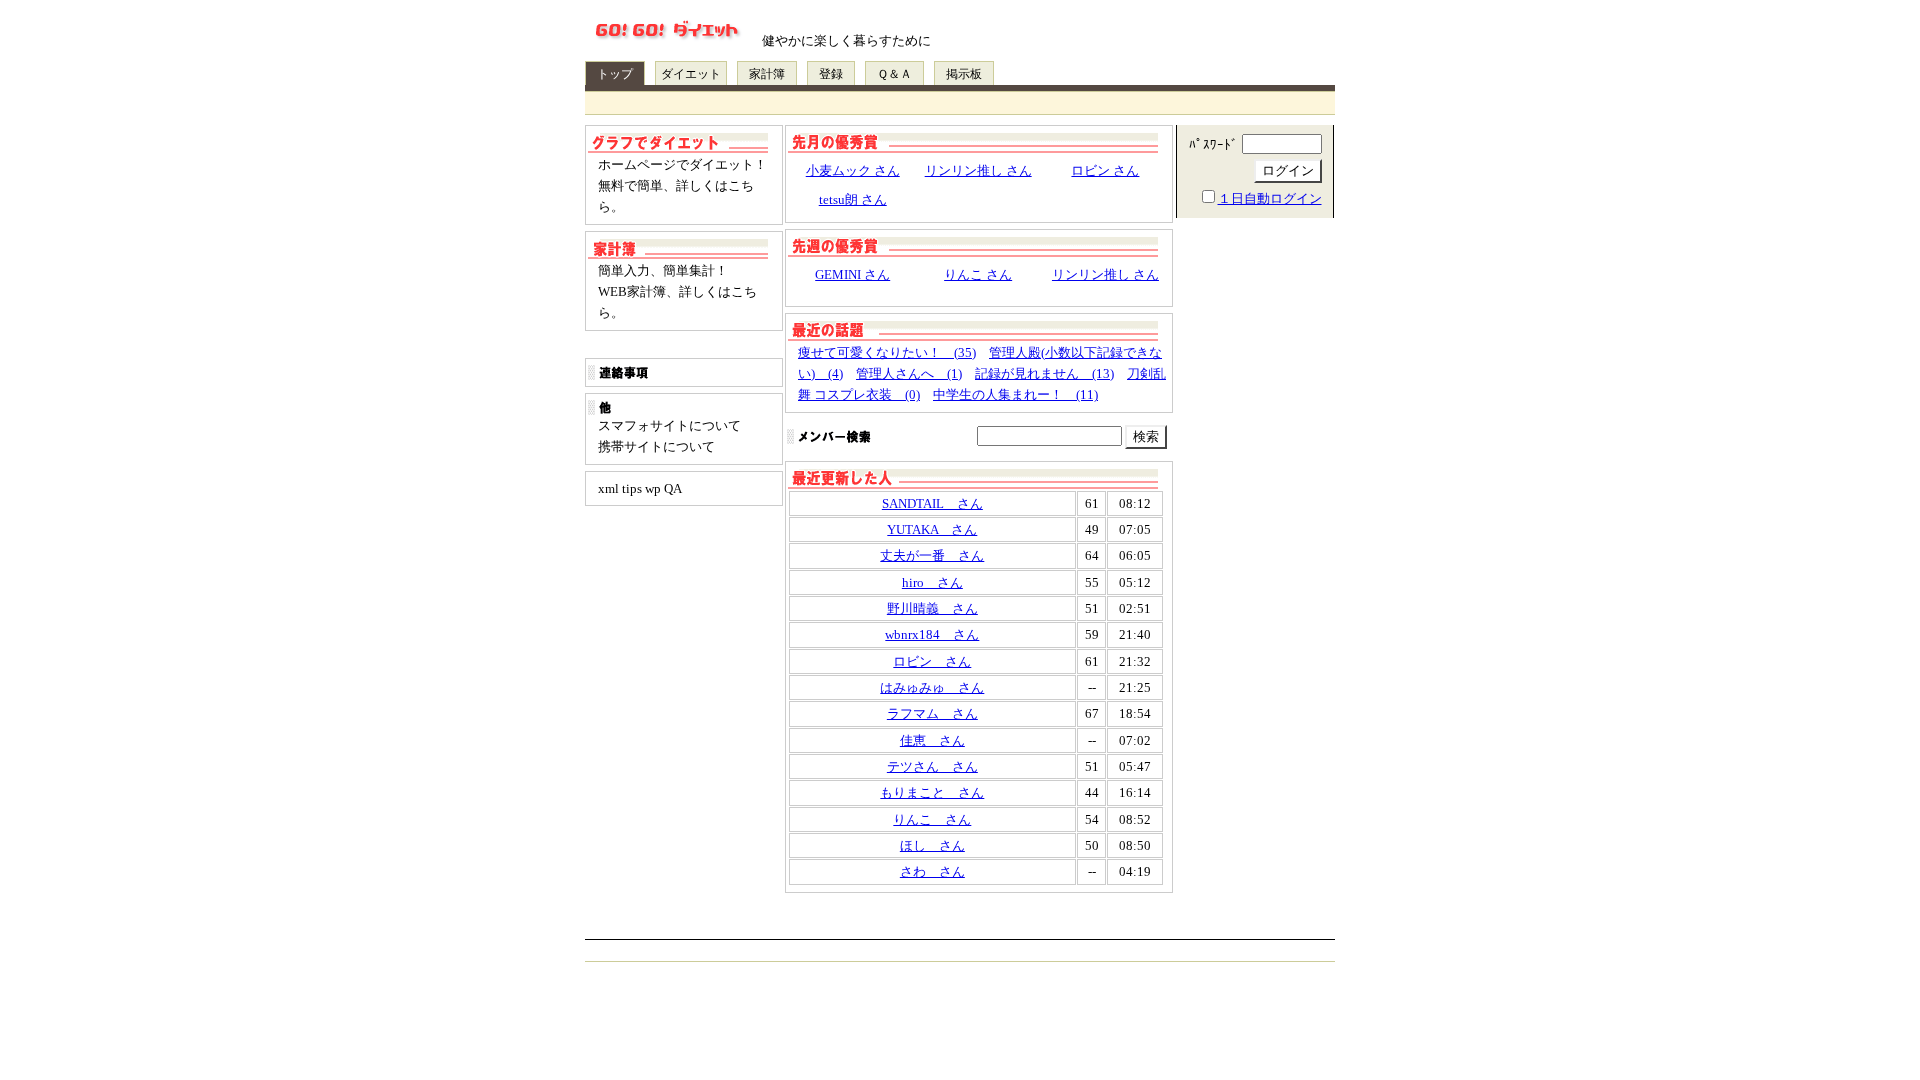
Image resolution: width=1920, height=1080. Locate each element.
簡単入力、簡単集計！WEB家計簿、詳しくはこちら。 (677, 292)
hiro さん (932, 582)
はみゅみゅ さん (932, 687)
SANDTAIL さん (932, 503)
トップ (615, 74)
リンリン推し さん (978, 170)
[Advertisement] (1255, 540)
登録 (831, 74)
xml (608, 488)
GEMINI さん (852, 274)
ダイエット (691, 74)
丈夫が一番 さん (932, 555)
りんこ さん (978, 274)
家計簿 (767, 74)
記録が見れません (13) (1044, 373)
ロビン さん (1105, 170)
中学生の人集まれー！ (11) (1015, 394)
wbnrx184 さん (932, 634)
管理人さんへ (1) (909, 373)
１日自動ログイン (1270, 198)
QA (673, 488)
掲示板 (964, 74)
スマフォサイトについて (669, 425)
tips (632, 488)
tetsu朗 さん (853, 199)
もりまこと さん (932, 792)
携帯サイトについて (656, 446)
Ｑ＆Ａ (894, 74)
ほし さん (932, 845)
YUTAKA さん (932, 529)
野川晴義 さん (932, 608)
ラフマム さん (932, 713)
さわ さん (932, 871)
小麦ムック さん (853, 170)
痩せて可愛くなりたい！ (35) (887, 352)
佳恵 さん (932, 740)
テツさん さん (932, 766)
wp (653, 488)
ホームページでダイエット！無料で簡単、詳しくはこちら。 (682, 186)
